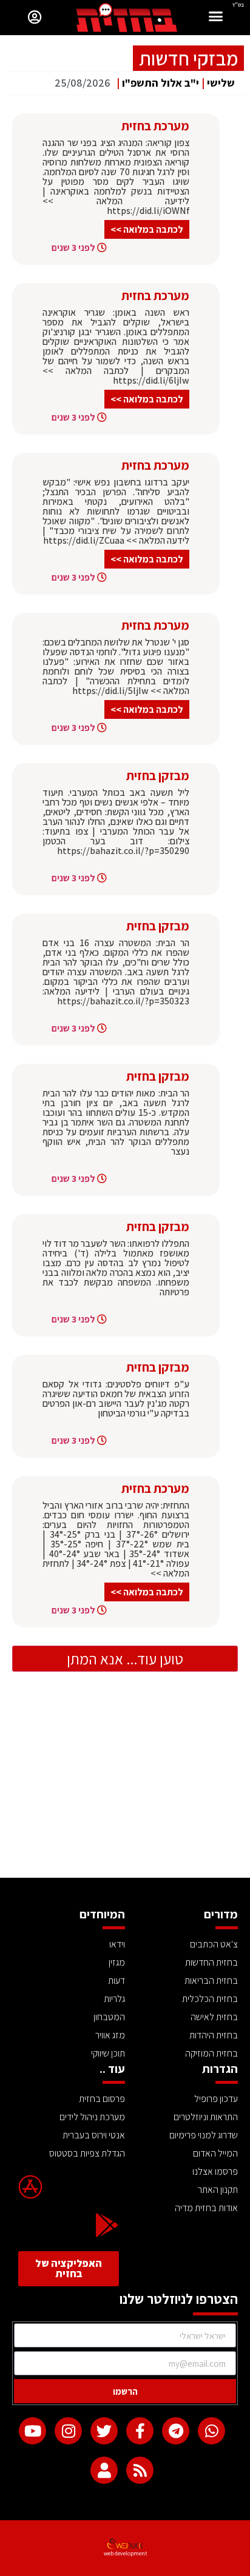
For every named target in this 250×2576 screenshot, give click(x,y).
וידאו (117, 1944)
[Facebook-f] (140, 2431)
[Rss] (140, 2470)
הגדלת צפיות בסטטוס (87, 2153)
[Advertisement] (125, 1787)
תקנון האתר (218, 2190)
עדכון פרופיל (216, 2099)
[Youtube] (32, 2431)
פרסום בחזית (102, 2099)
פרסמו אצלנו (215, 2171)
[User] (104, 2470)
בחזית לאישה (214, 2017)
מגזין (117, 1962)
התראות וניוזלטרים (206, 2117)
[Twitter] (104, 2431)
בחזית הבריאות (211, 1980)
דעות (117, 1980)
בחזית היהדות (214, 2035)
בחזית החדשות (211, 1962)
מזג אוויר (110, 2035)
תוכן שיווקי (108, 2053)
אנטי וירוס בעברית (94, 2135)
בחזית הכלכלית (210, 1999)
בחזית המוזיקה (211, 2053)
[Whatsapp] (211, 2431)
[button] (216, 18)
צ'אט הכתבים (214, 1944)
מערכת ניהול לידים (92, 2117)
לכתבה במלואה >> (147, 229)
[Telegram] (176, 2431)
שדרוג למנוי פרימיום (204, 2135)
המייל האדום (215, 2153)
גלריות (114, 1999)
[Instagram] (68, 2431)
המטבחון (109, 2017)
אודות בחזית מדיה (206, 2208)
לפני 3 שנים (73, 248)
